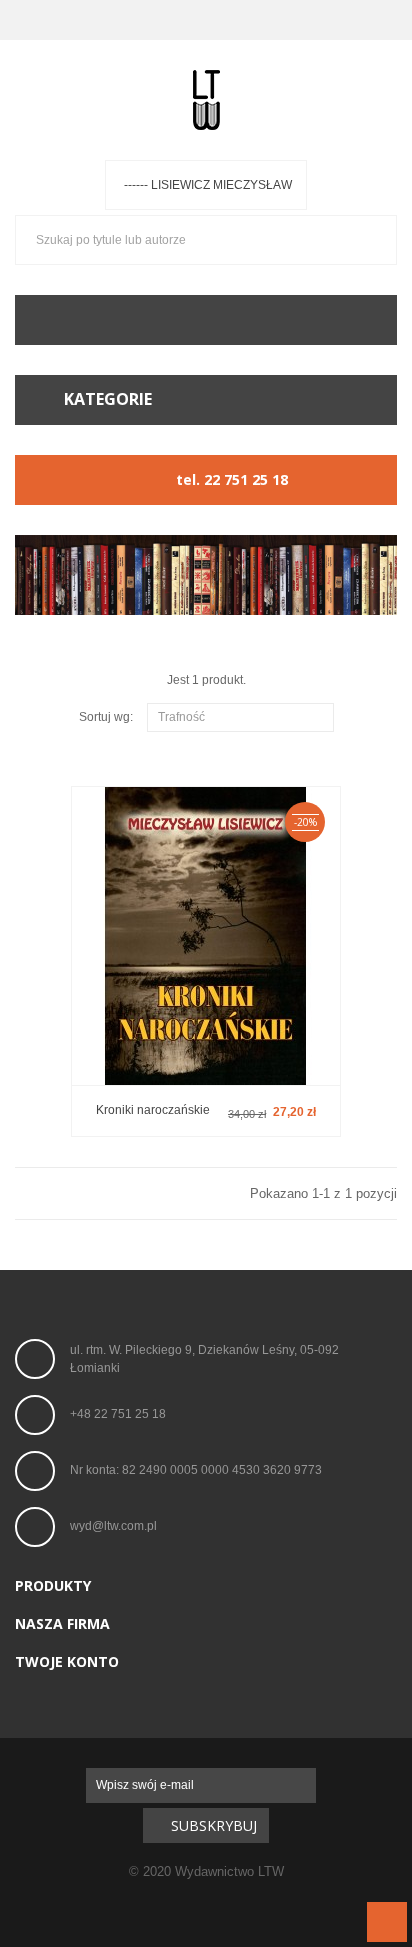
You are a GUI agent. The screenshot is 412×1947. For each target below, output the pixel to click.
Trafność (238, 718)
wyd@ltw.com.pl (113, 1527)
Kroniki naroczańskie (153, 1110)
